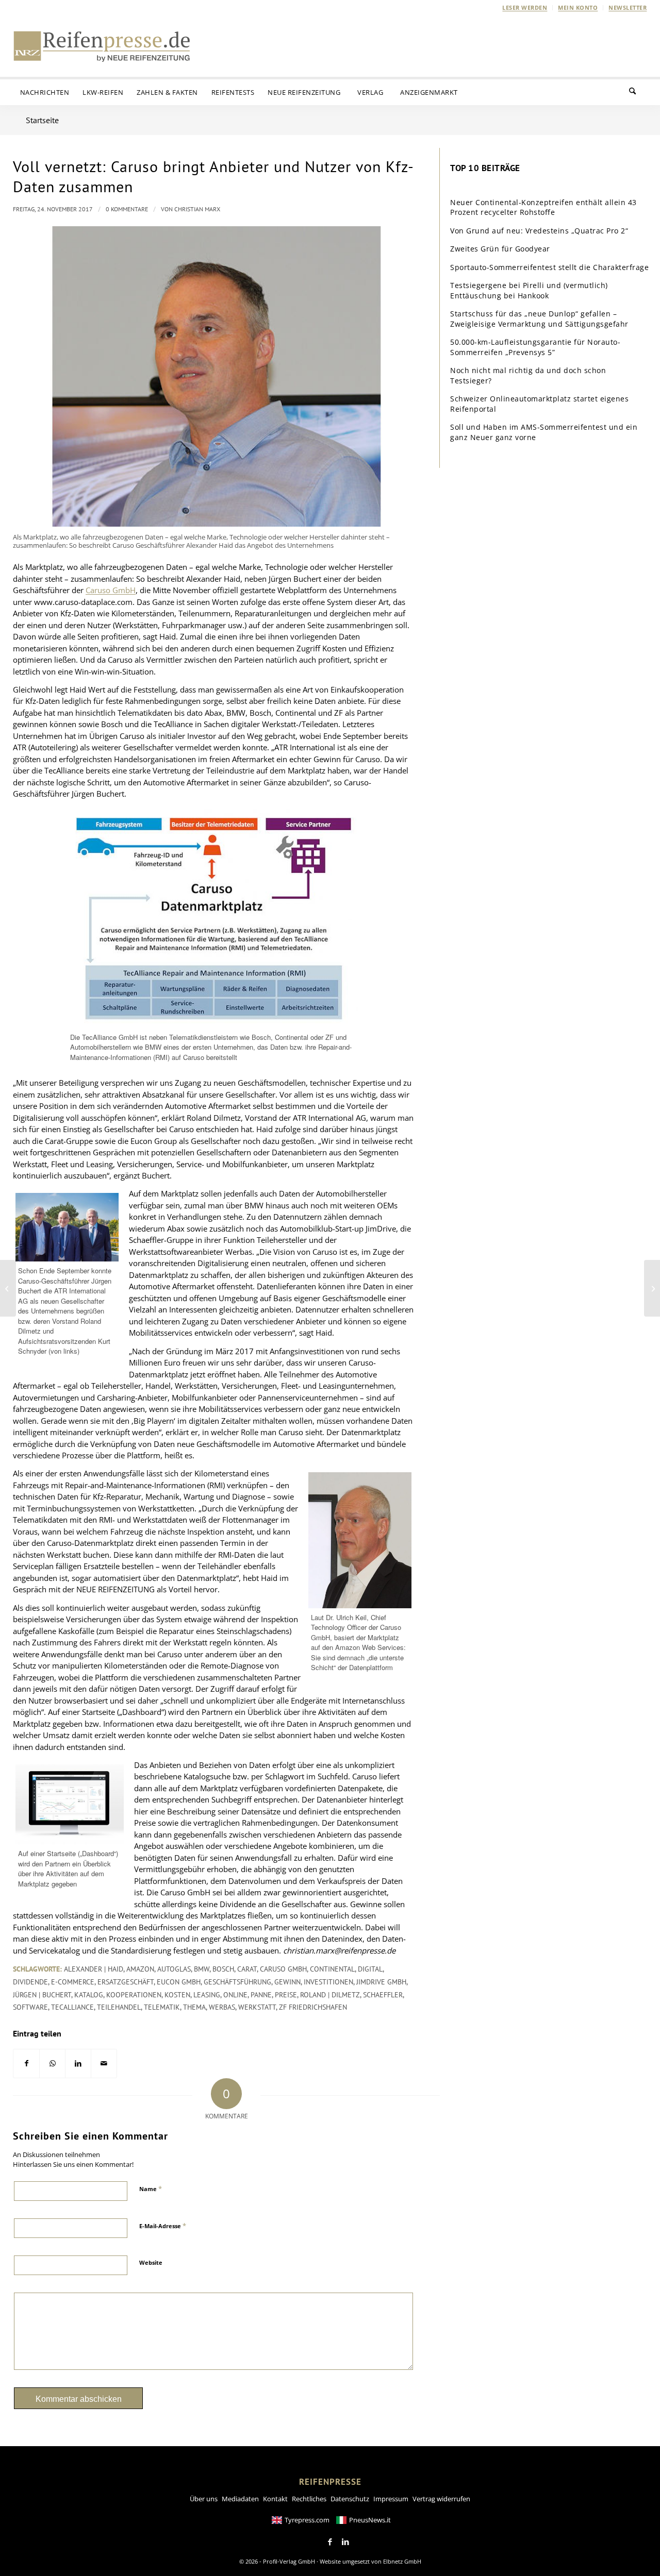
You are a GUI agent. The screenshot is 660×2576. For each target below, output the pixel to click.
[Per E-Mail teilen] (104, 2064)
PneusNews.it (370, 2520)
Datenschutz (350, 2499)
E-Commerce (73, 1982)
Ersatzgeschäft (126, 1982)
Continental (332, 1969)
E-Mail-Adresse (163, 2226)
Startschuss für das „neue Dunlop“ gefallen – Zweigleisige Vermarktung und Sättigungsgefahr (539, 319)
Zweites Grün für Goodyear (500, 249)
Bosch (223, 1969)
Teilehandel (119, 2007)
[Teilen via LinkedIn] (78, 2064)
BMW (202, 1969)
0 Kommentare (127, 209)
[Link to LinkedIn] (345, 2542)
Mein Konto (578, 7)
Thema (194, 2007)
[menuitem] (525, 8)
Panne (261, 1995)
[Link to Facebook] (330, 2542)
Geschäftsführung (237, 1982)
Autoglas (174, 1969)
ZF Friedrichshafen (313, 2007)
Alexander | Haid (94, 1969)
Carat (247, 1969)
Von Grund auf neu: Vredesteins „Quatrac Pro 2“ (539, 231)
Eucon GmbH (179, 1982)
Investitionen (328, 1982)
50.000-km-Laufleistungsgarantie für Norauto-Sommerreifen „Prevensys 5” (535, 347)
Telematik (162, 2007)
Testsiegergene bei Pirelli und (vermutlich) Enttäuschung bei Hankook (529, 290)
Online (235, 1995)
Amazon (140, 1969)
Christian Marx (197, 209)
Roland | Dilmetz (330, 1995)
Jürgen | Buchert (42, 1995)
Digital (370, 1969)
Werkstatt (257, 2007)
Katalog (89, 1995)
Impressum (391, 2499)
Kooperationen (134, 1995)
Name (151, 2188)
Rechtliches (309, 2499)
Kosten (177, 1995)
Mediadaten (240, 2499)
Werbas (222, 2007)
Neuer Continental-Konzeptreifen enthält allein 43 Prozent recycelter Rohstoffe (543, 207)
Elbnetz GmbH (402, 2561)
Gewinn (287, 1982)
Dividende (30, 1982)
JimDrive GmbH (381, 1982)
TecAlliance (72, 2007)
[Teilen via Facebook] (26, 2064)
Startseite (42, 120)
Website (151, 2262)
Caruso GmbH (111, 590)
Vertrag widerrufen (441, 2499)
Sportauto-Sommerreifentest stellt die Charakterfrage (549, 267)
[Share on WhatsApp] (52, 2064)
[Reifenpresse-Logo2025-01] (102, 46)
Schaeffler (383, 1995)
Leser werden (525, 7)
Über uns (204, 2499)
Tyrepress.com (307, 2520)
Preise (286, 1995)
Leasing (207, 1995)
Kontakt (275, 2499)
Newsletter (628, 7)
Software (30, 2007)
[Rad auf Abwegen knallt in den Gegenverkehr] (8, 1288)
